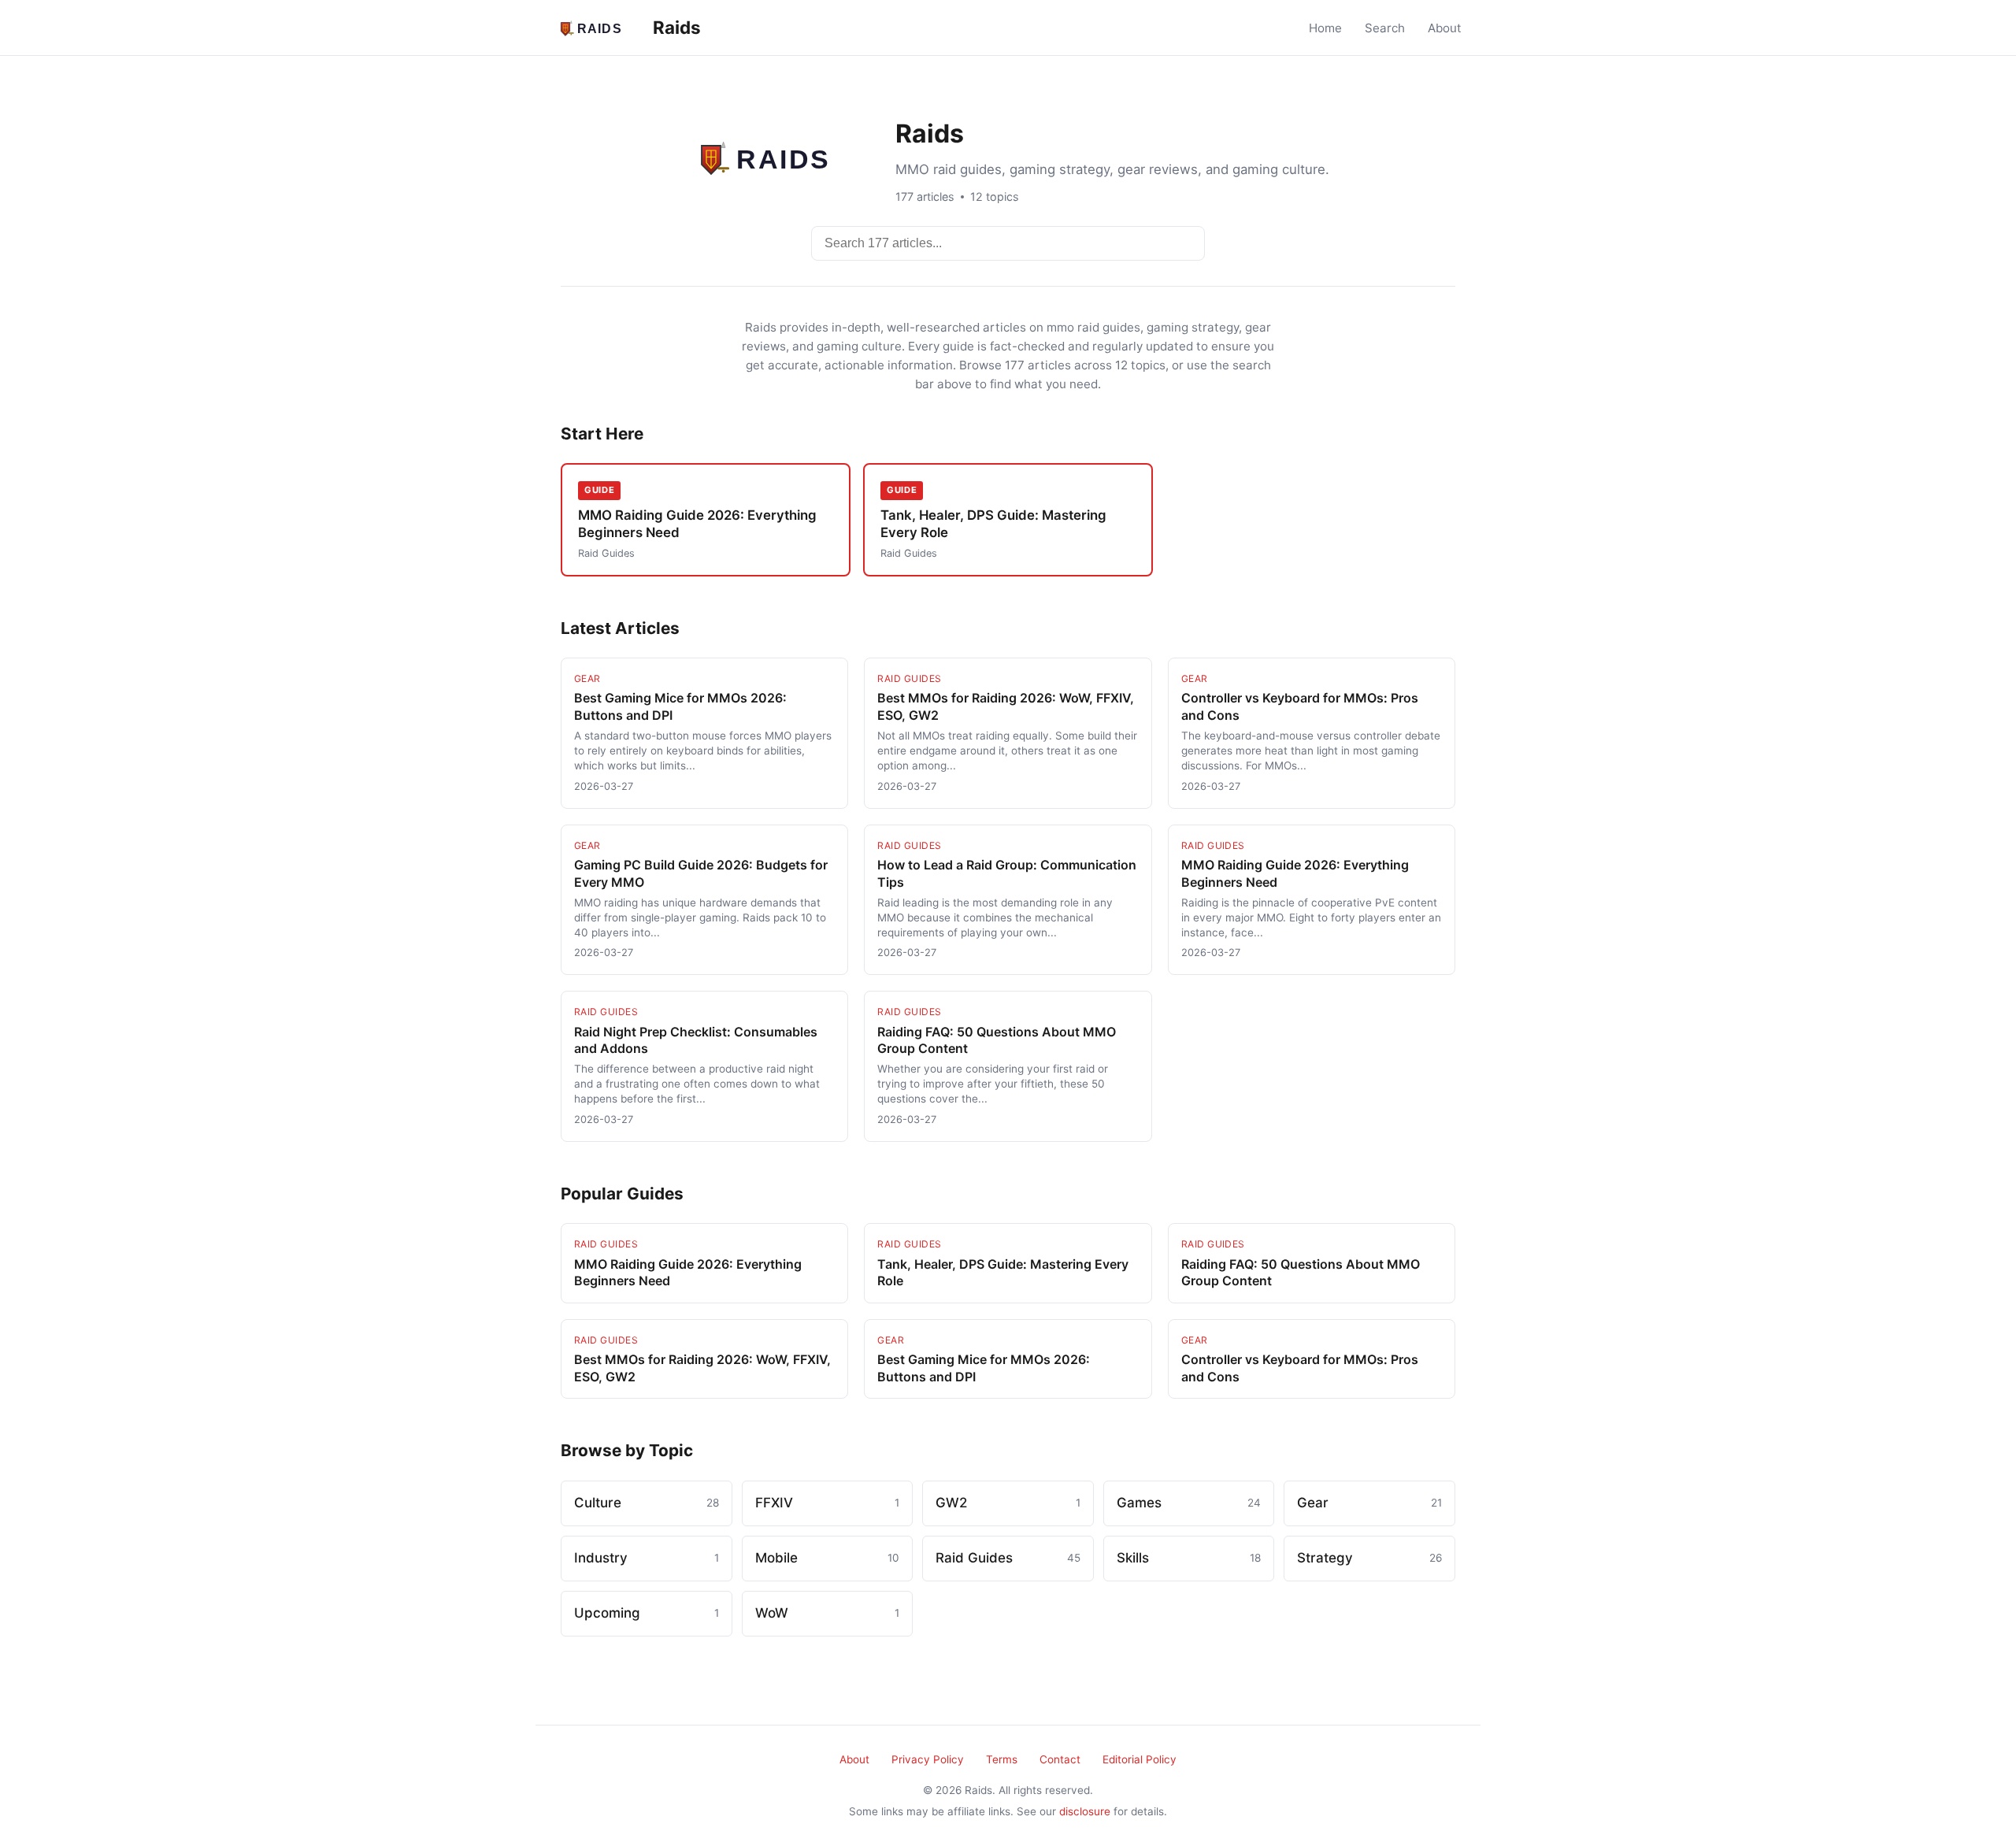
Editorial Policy (1140, 1759)
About (1445, 28)
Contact (1060, 1759)
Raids (675, 27)
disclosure (1085, 1811)
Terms (1002, 1759)
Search (1385, 28)
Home (1325, 28)
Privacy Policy (928, 1759)
